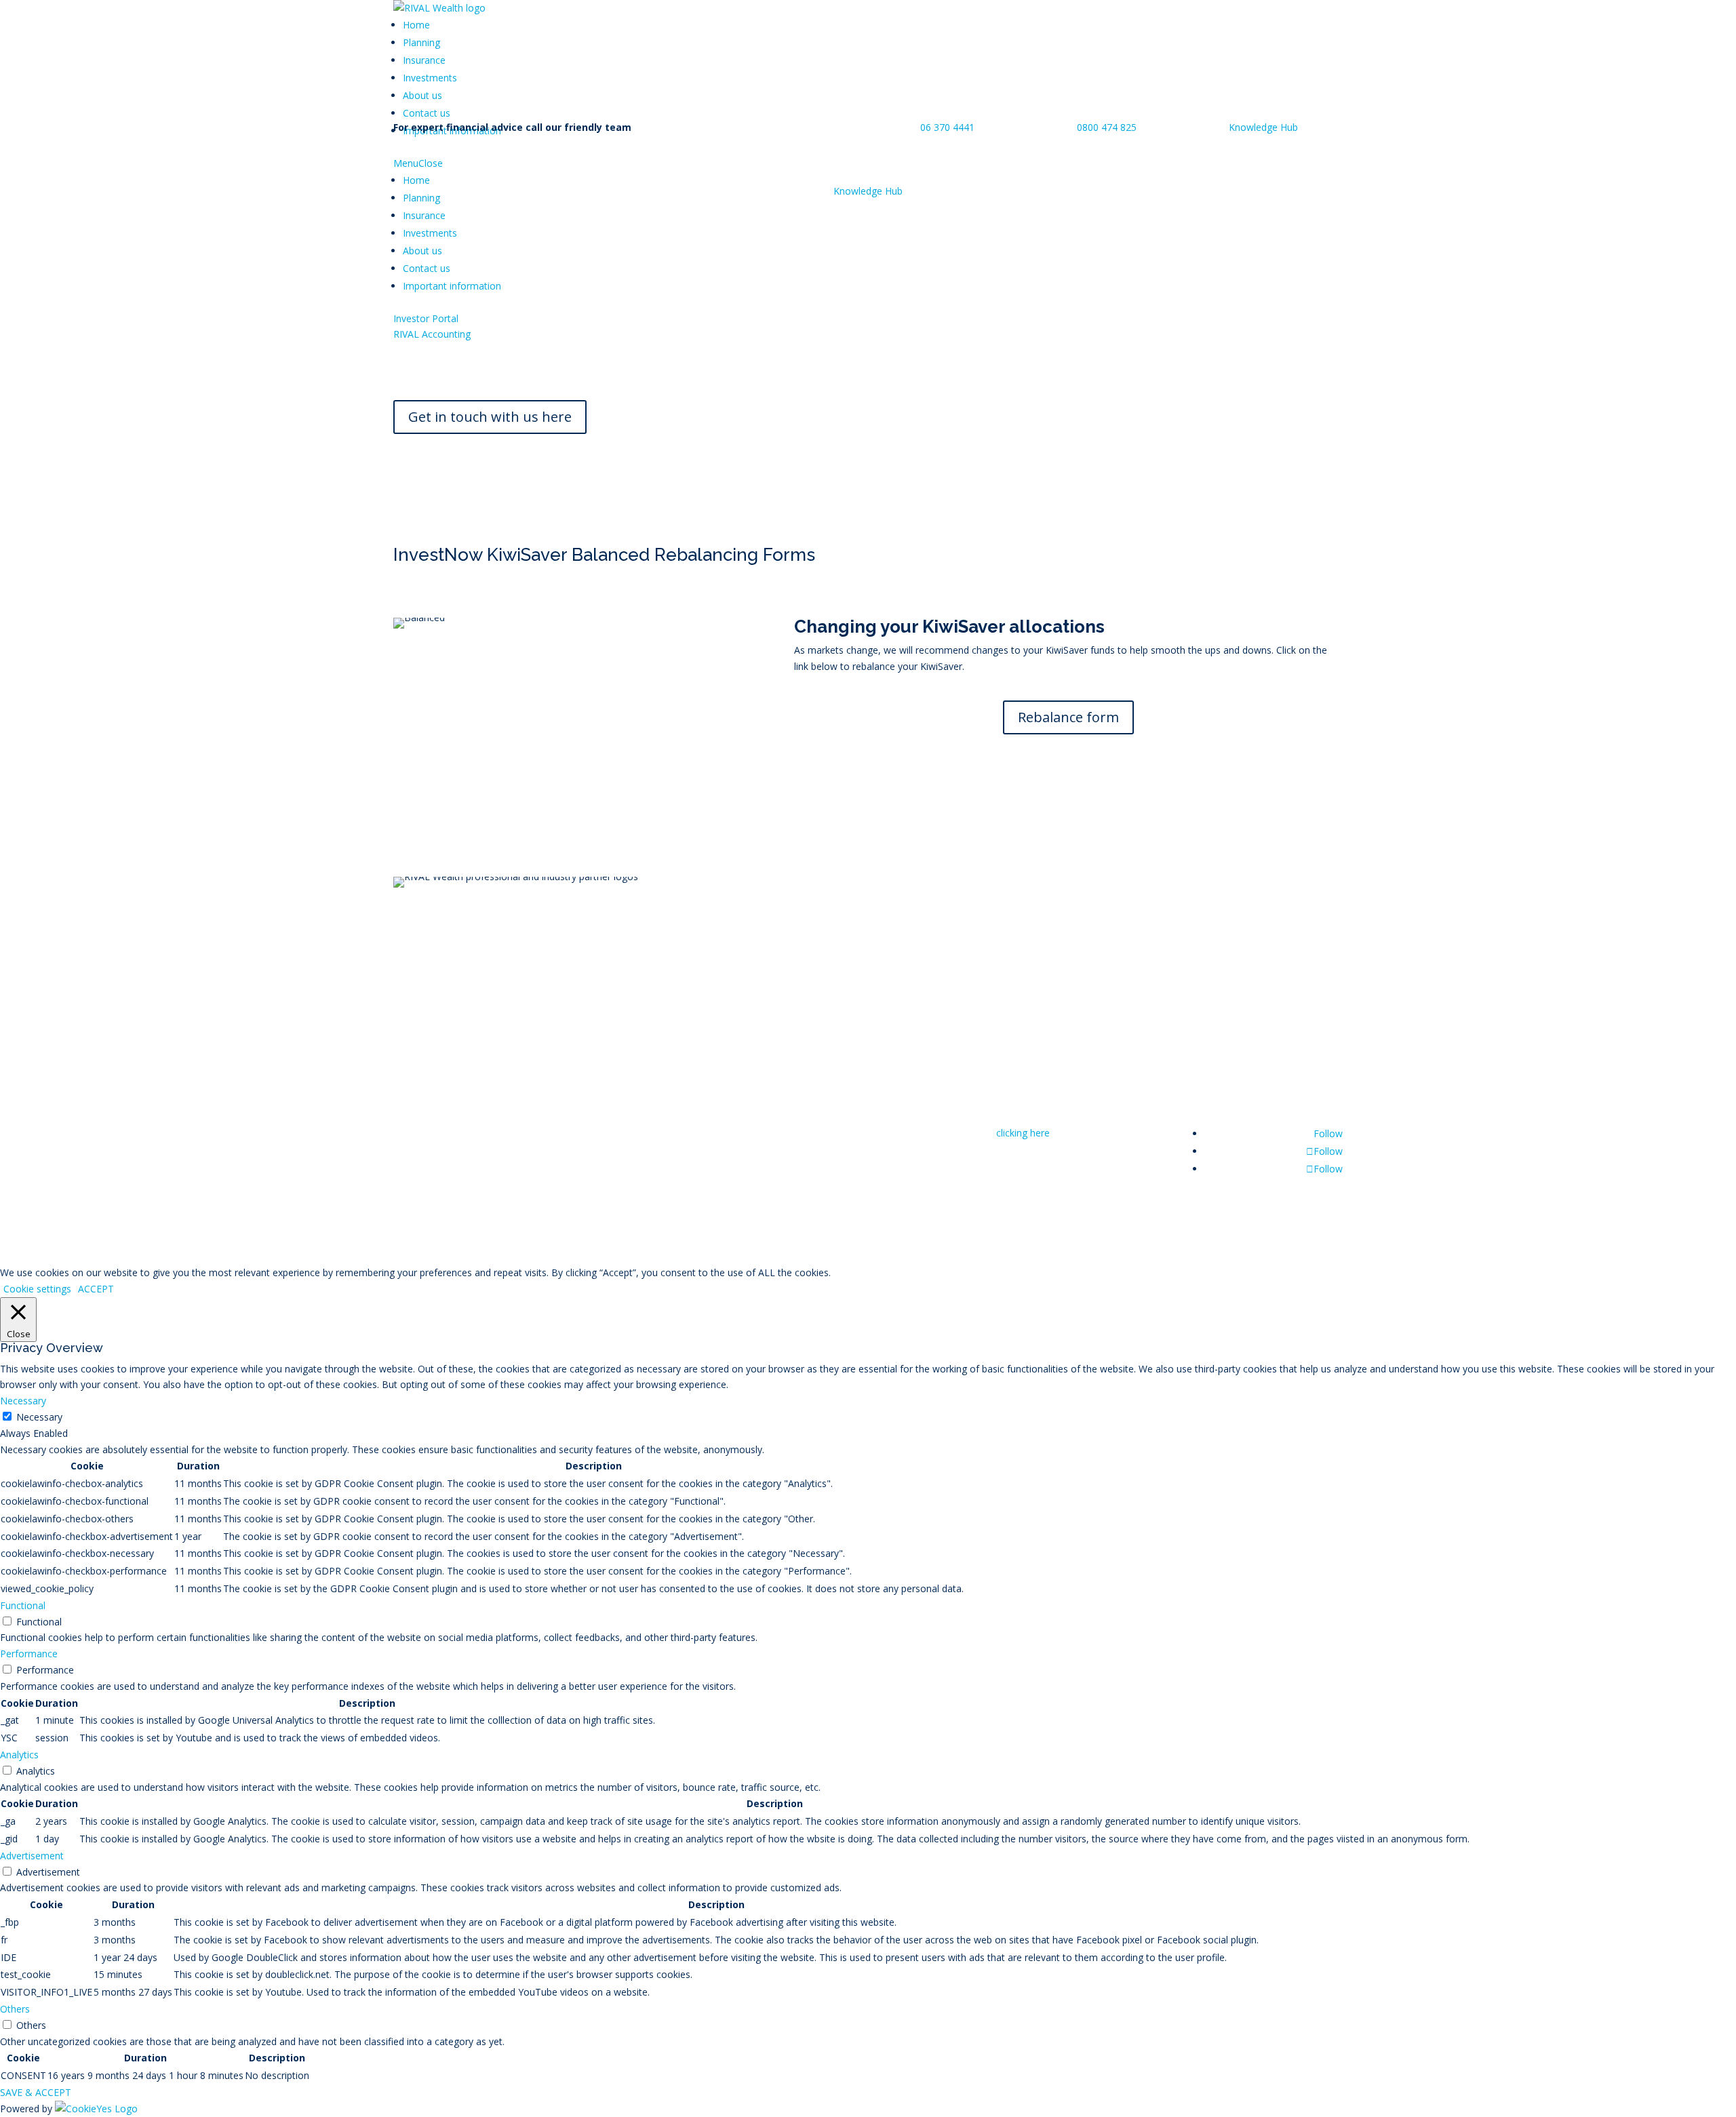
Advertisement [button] (32, 1856)
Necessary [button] (23, 1401)
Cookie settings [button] (37, 1289)
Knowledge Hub (1263, 127)
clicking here (1023, 1133)
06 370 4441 (947, 127)
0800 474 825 (1105, 127)
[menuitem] (416, 25)
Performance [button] (29, 1654)
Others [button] (15, 2009)
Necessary (39, 1417)
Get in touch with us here (490, 417)
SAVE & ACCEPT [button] (36, 2092)
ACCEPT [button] (96, 1289)
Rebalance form (1068, 717)
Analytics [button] (19, 1755)
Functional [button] (23, 1605)
